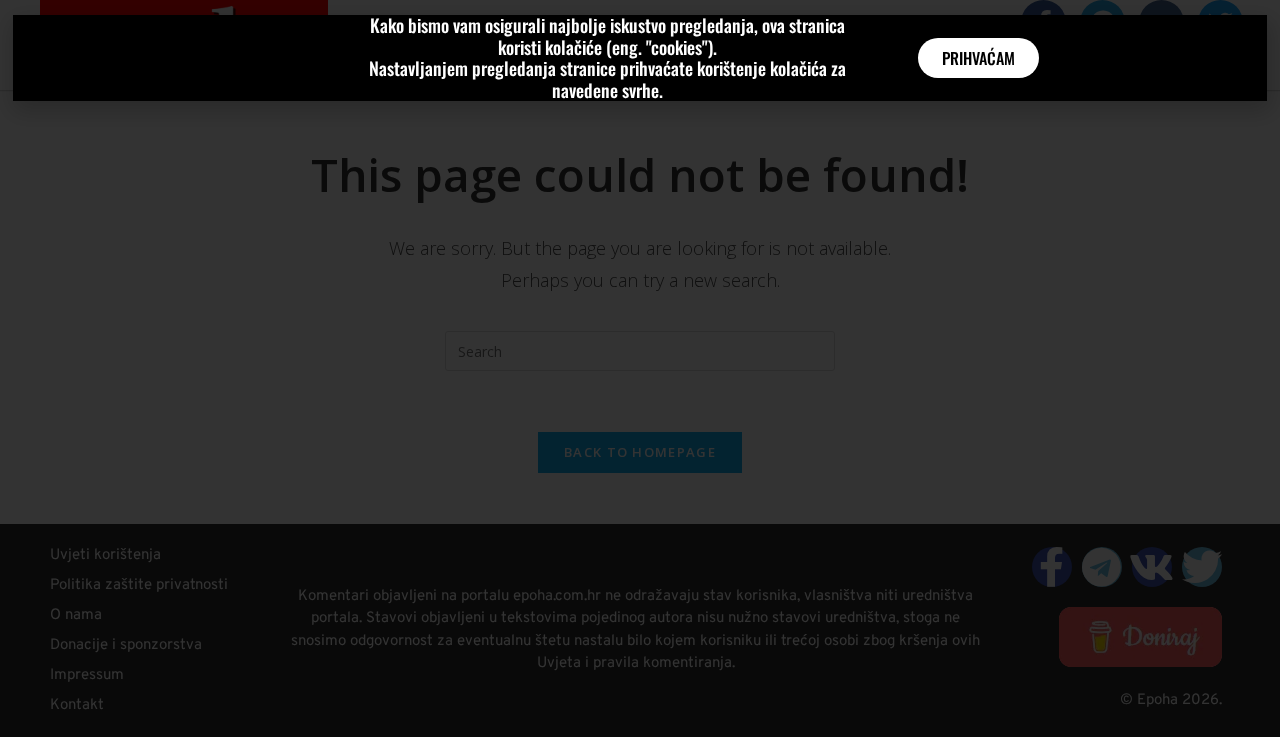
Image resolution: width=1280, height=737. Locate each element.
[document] (640, 368)
